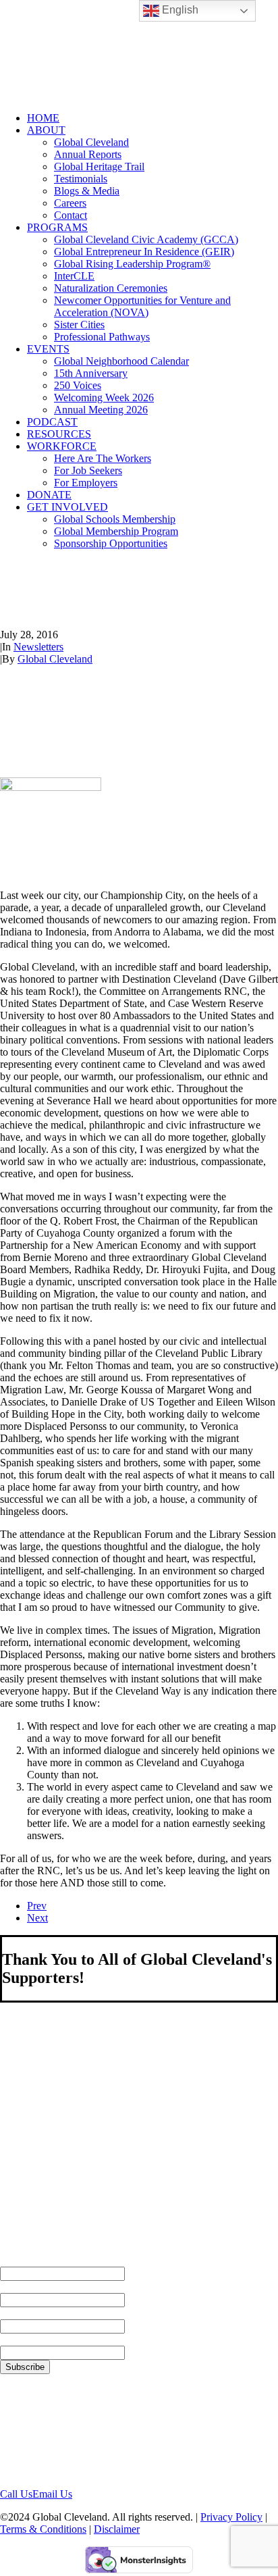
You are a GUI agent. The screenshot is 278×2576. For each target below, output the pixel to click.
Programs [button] (57, 227)
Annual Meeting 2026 (101, 410)
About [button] (46, 130)
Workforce (62, 446)
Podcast (52, 422)
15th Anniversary (91, 373)
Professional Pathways (102, 337)
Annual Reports (88, 154)
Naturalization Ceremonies (111, 288)
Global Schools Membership (115, 519)
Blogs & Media (87, 191)
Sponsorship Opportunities (111, 543)
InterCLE (74, 276)
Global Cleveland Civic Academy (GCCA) (146, 239)
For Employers (86, 483)
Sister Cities (79, 325)
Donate (49, 495)
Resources (59, 434)
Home (43, 118)
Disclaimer (117, 2529)
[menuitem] (152, 118)
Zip (8, 2339)
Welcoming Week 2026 (104, 397)
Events (48, 349)
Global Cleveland (91, 142)
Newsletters (38, 647)
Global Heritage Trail (99, 166)
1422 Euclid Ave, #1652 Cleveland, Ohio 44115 (53, 2430)
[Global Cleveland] (139, 51)
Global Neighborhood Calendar (121, 361)
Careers (70, 203)
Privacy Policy (231, 2517)
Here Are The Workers (103, 458)
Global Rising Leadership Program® (132, 264)
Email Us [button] (52, 2494)
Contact (71, 215)
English (179, 10)
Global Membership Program (116, 531)
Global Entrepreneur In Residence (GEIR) (144, 252)
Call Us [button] (16, 2494)
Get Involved (67, 507)
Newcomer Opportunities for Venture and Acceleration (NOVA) (142, 306)
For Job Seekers (88, 470)
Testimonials (81, 179)
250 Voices (78, 385)
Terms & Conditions (43, 2529)
